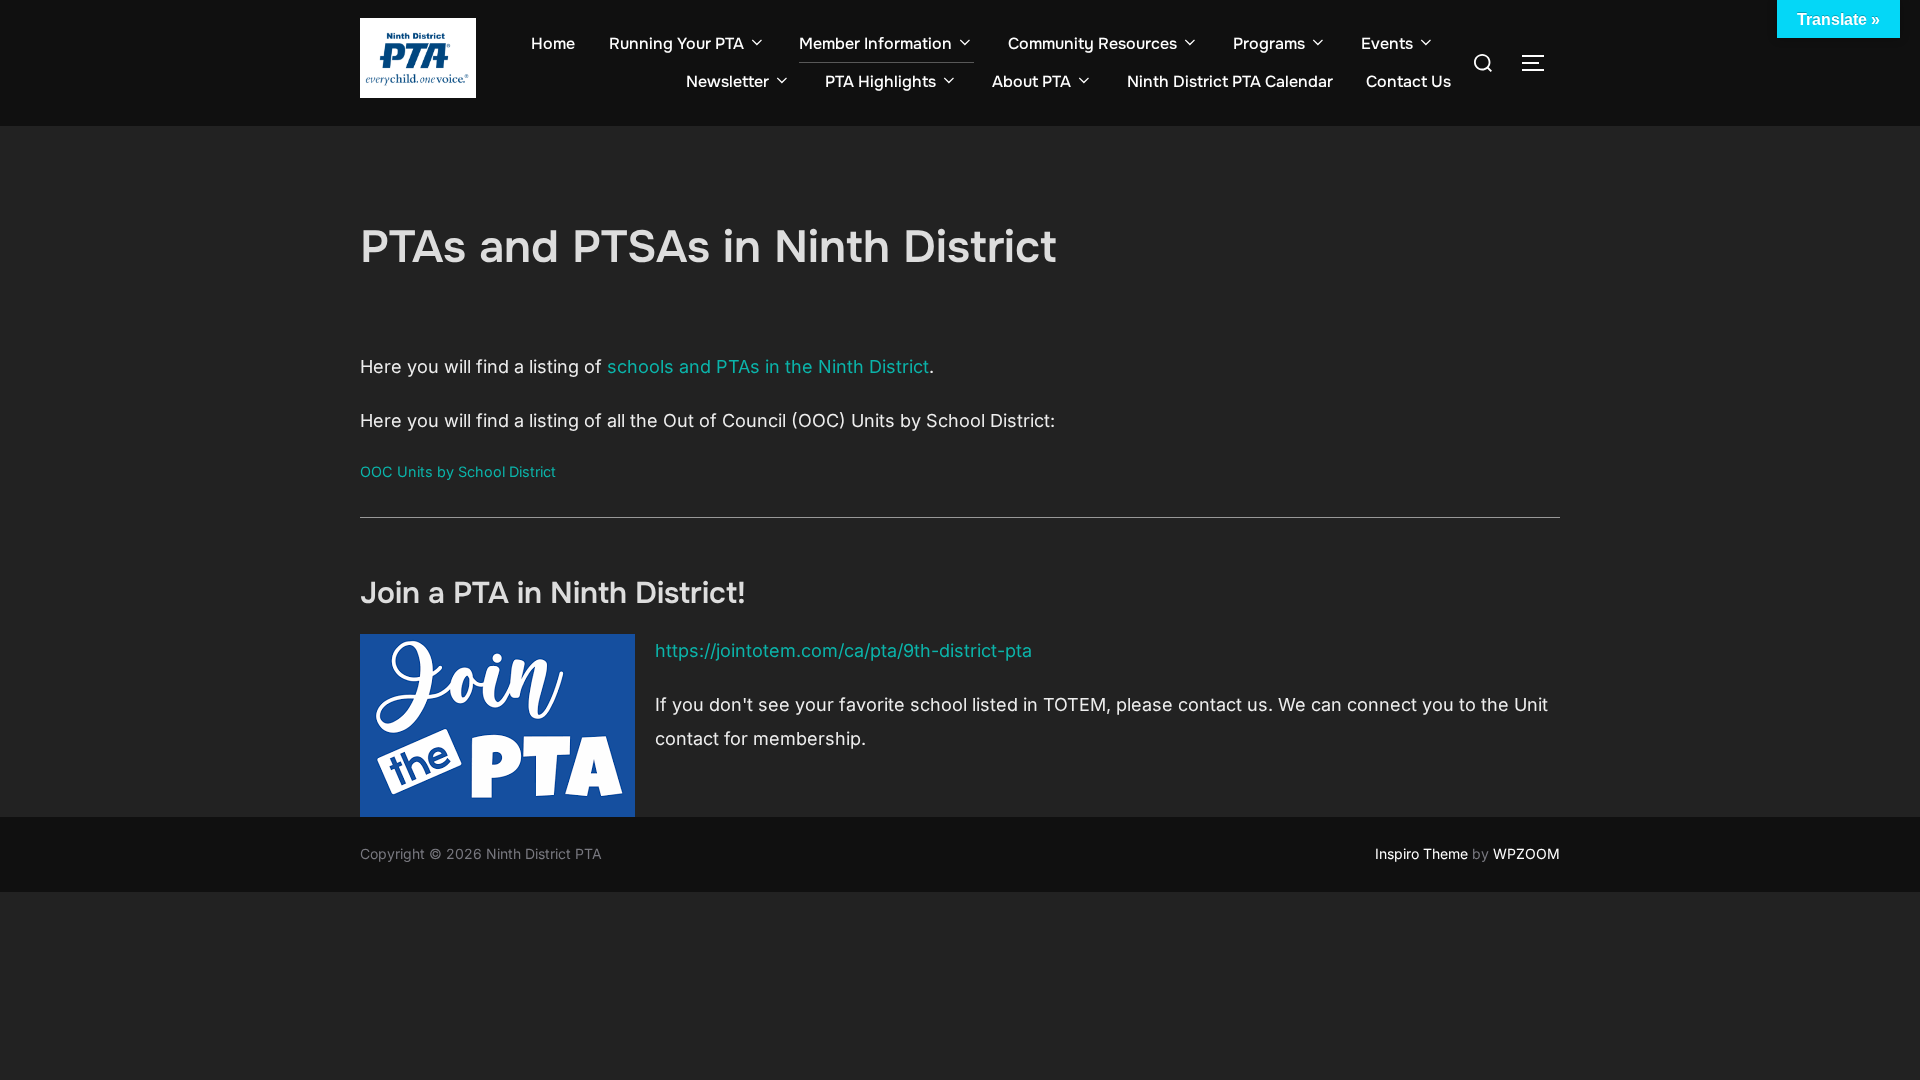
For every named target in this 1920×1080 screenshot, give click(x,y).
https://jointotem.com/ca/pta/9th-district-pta (843, 650)
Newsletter (727, 81)
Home (553, 43)
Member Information (875, 43)
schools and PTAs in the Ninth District (768, 366)
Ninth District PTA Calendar (1230, 81)
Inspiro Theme (1421, 853)
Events (1387, 43)
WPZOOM (1526, 853)
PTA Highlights (880, 81)
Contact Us (1408, 81)
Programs (1269, 43)
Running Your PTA (676, 43)
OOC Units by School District (458, 471)
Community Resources (1092, 43)
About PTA (1031, 81)
